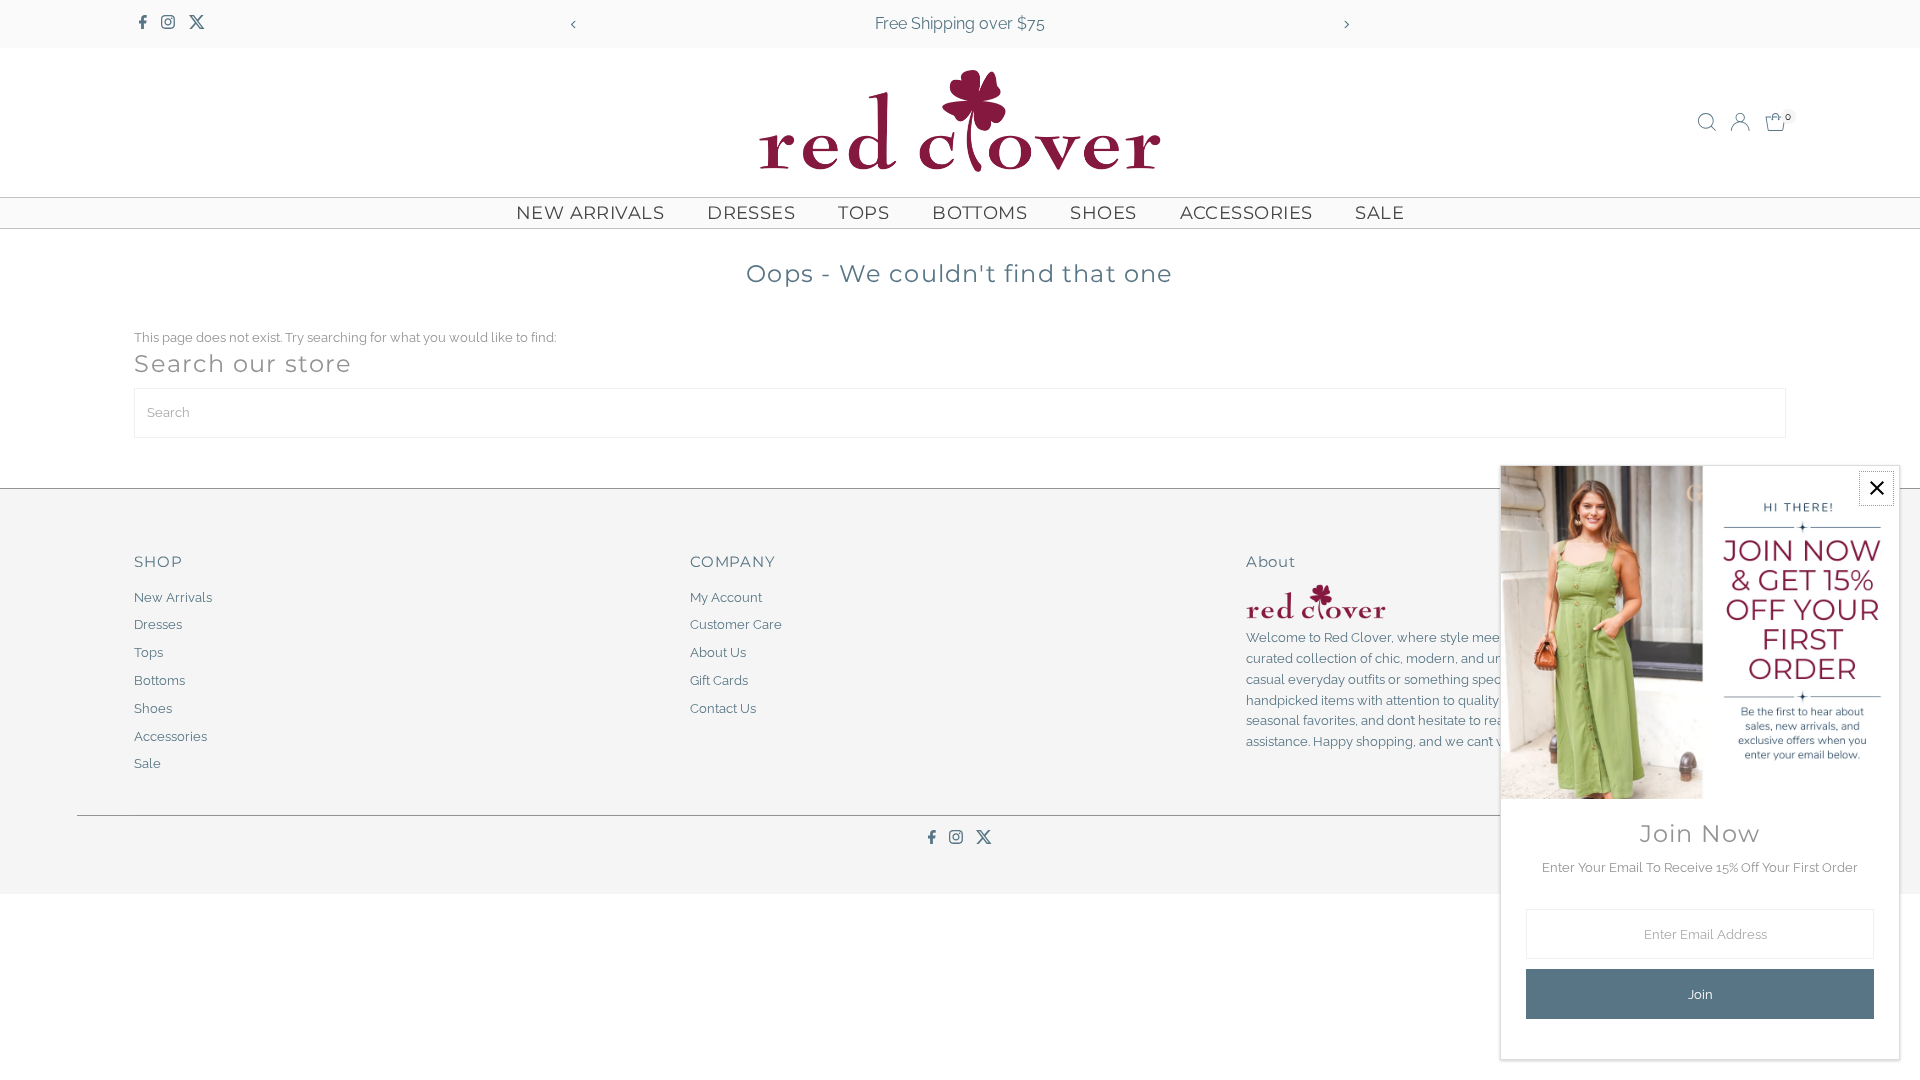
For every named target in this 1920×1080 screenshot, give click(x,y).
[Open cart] (1775, 122)
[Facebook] (143, 24)
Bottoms (979, 213)
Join (1700, 994)
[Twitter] (197, 24)
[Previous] (573, 24)
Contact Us (723, 708)
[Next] (1346, 24)
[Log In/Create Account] (1740, 122)
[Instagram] (168, 24)
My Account (726, 597)
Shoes (1103, 213)
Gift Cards (719, 680)
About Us (718, 652)
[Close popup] (1876, 488)
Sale (1379, 213)
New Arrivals (590, 213)
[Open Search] (1707, 122)
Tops (863, 213)
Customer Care (736, 624)
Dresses (751, 213)
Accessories (1246, 213)
